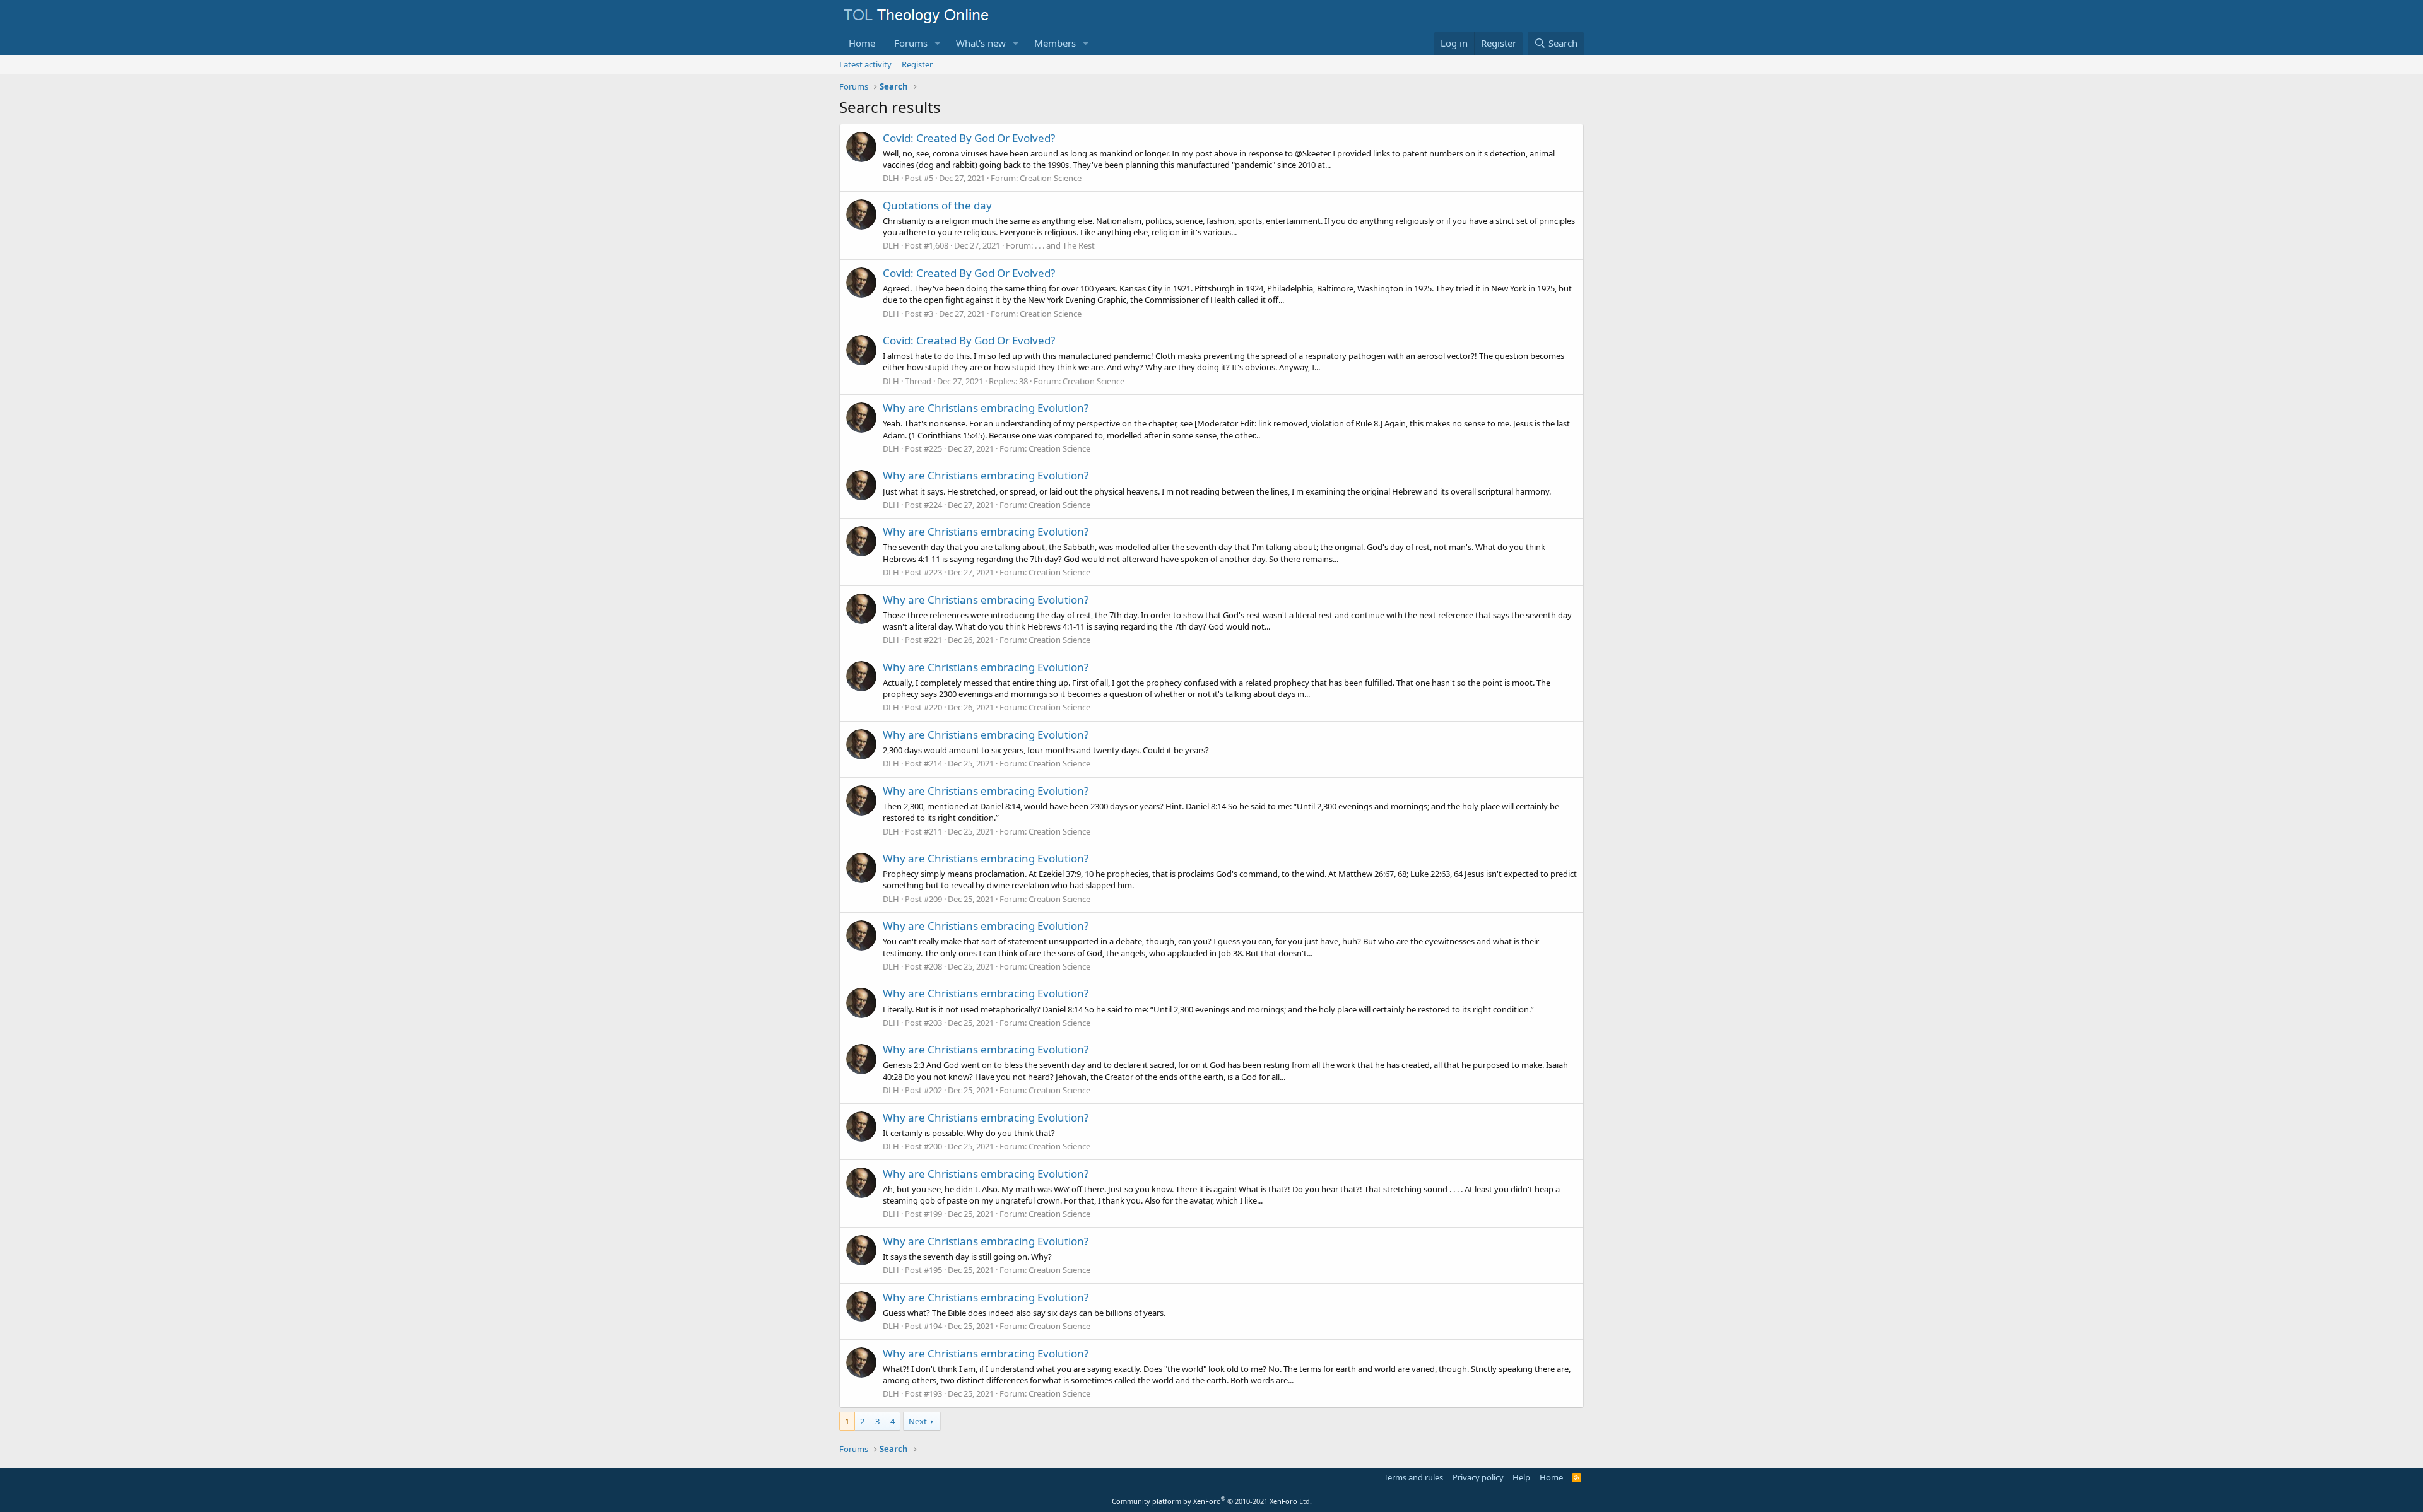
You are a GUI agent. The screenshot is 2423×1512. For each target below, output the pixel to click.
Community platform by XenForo (1212, 1501)
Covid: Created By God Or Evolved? (969, 138)
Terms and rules (1413, 1477)
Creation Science (1051, 178)
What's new (981, 43)
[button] (938, 43)
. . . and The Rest (1065, 245)
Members (1055, 43)
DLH (891, 178)
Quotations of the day (937, 205)
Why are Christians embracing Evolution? (986, 408)
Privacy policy (1478, 1477)
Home (862, 43)
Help (1521, 1477)
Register (917, 64)
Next (918, 1421)
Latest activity (865, 64)
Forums (911, 43)
